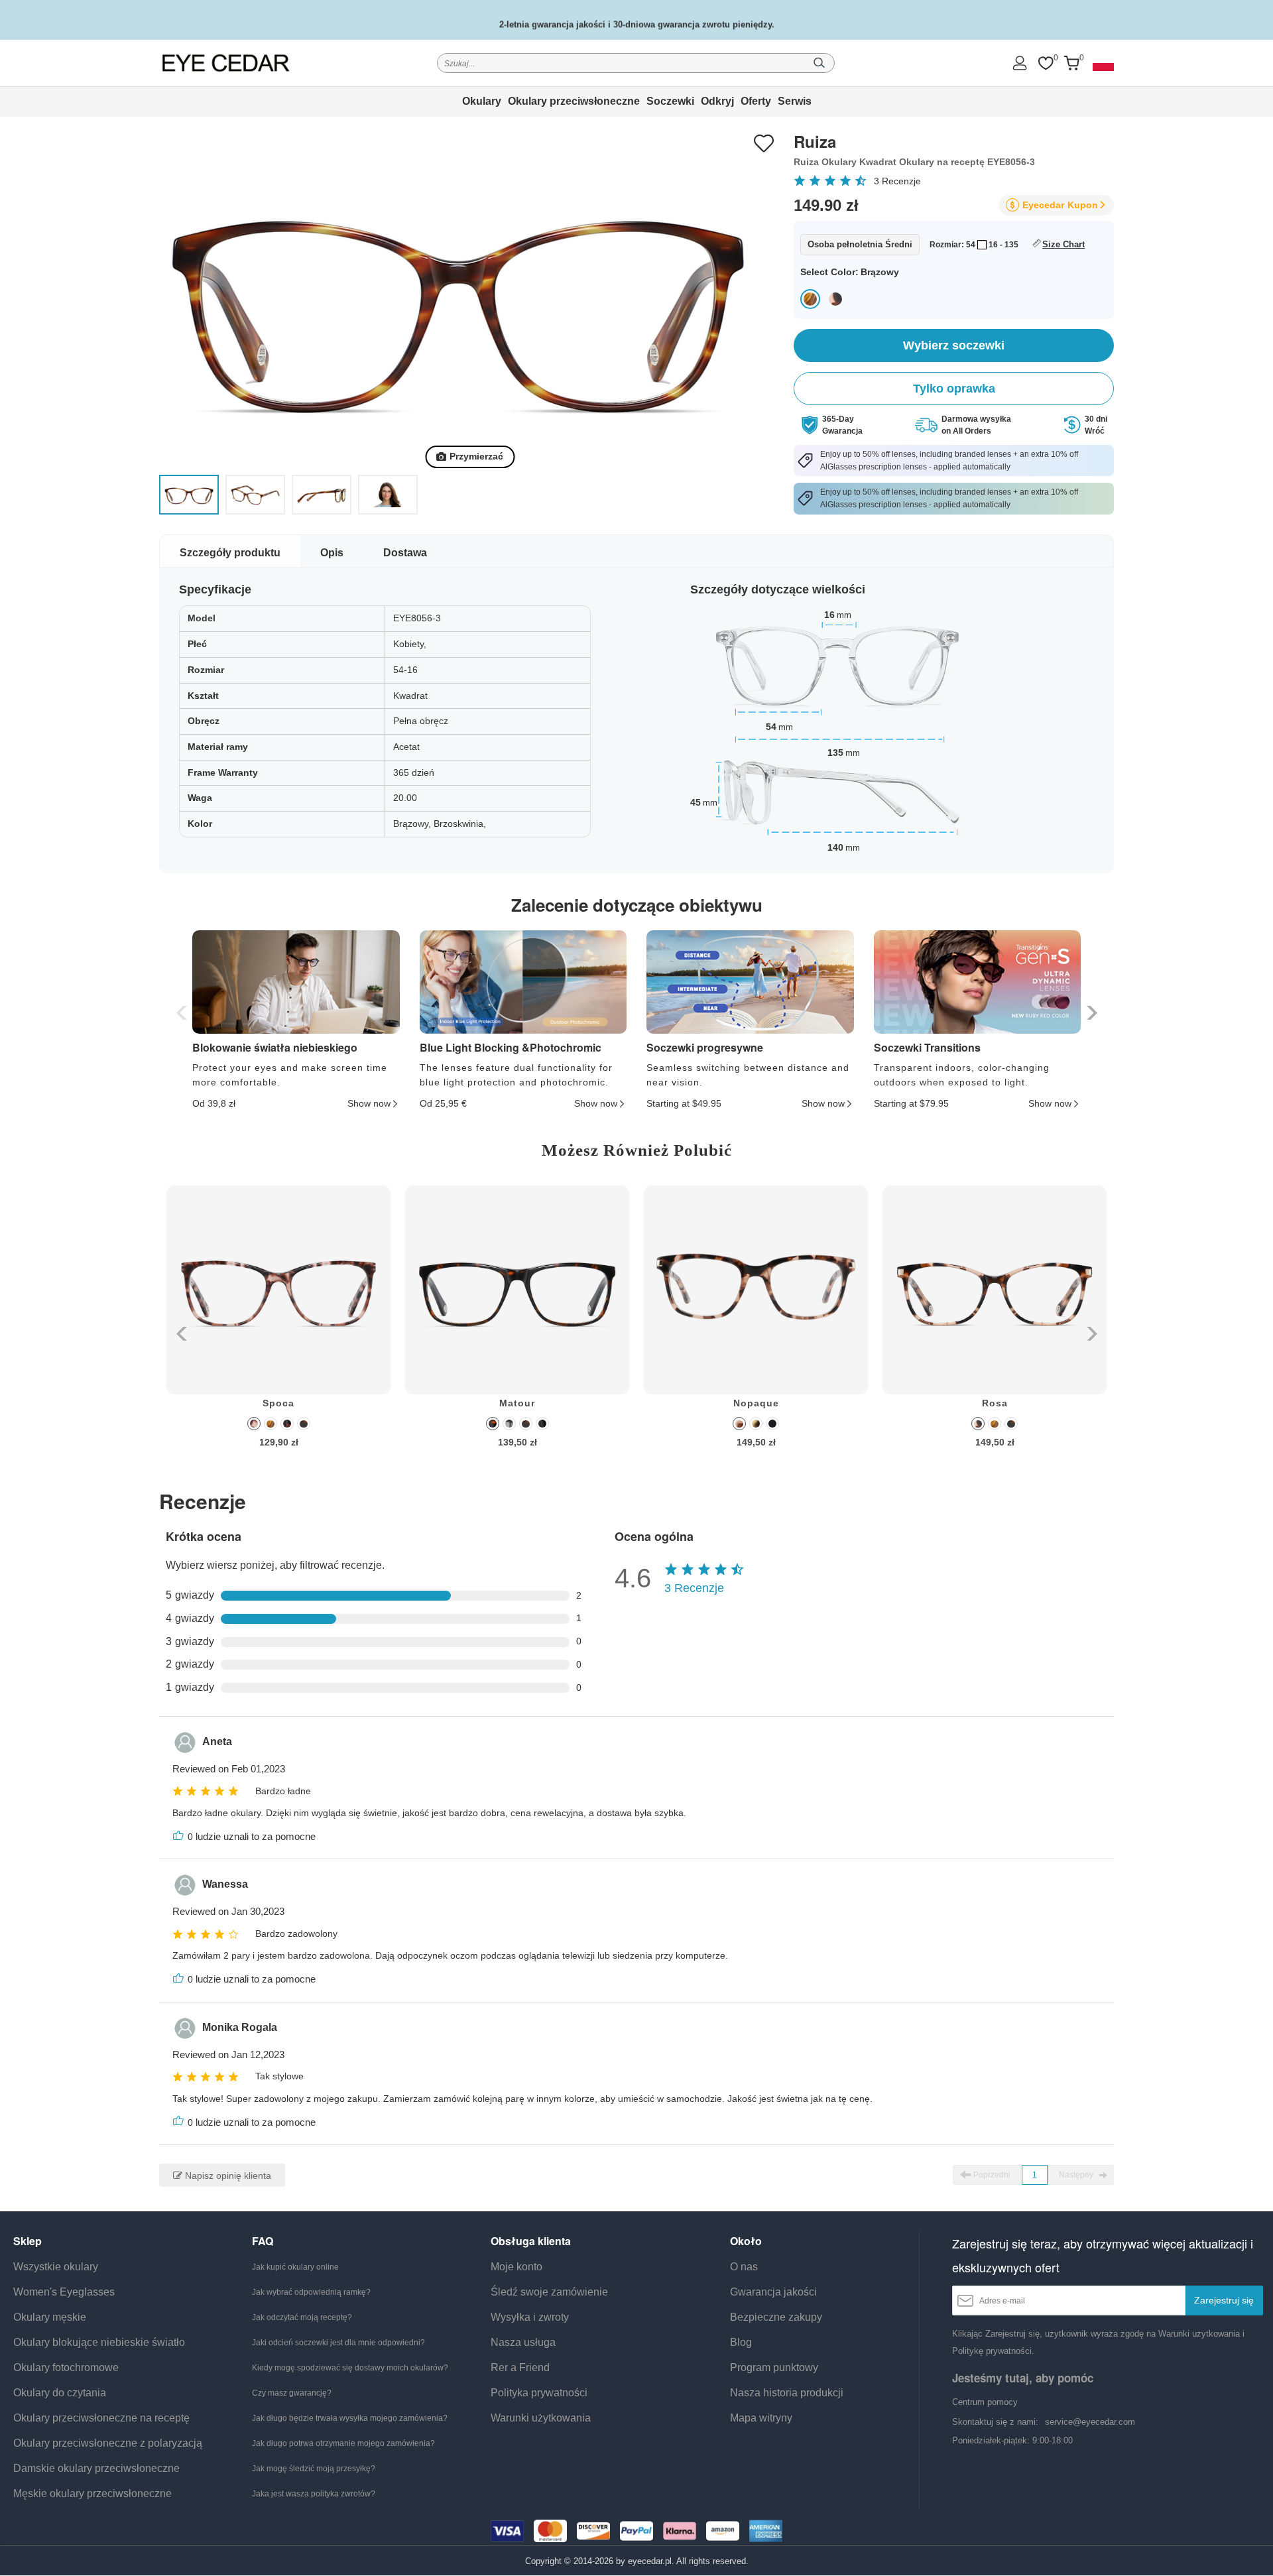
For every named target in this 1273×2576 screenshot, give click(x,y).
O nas (744, 2267)
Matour (517, 1403)
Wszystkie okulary (56, 2267)
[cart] (1071, 63)
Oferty (756, 101)
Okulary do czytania (60, 2393)
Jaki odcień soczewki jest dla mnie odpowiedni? (338, 2343)
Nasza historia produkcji (787, 2393)
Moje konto (516, 2267)
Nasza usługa (523, 2342)
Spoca (278, 1403)
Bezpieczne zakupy (776, 2317)
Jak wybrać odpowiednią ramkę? (311, 2292)
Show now (369, 1103)
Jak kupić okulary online (295, 2267)
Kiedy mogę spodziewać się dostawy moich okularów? (350, 2368)
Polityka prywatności (539, 2393)
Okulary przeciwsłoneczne (574, 101)
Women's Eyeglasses (64, 2292)
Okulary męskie (50, 2317)
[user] (1020, 63)
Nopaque (756, 1403)
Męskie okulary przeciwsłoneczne (92, 2493)
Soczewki (670, 101)
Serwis (795, 101)
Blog (741, 2342)
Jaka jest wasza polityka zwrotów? (314, 2494)
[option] (278, 1326)
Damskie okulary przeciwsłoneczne (96, 2468)
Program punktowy (774, 2367)
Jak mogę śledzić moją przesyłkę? (314, 2469)
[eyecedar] (226, 63)
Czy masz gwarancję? (292, 2393)
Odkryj (717, 101)
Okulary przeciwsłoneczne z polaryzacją (108, 2443)
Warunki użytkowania (541, 2418)
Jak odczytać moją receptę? (302, 2317)
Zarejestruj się (1224, 2300)
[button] (1090, 1013)
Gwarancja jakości (773, 2292)
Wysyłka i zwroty (530, 2317)
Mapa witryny (761, 2418)
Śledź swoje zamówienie (549, 2292)
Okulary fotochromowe (66, 2367)
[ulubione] (1046, 63)
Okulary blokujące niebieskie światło (99, 2342)
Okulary (482, 101)
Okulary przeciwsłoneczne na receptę (101, 2418)
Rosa (995, 1403)
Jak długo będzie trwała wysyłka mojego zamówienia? (350, 2418)
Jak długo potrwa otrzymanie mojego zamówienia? (343, 2443)
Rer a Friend (520, 2367)
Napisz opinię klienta (227, 2176)
